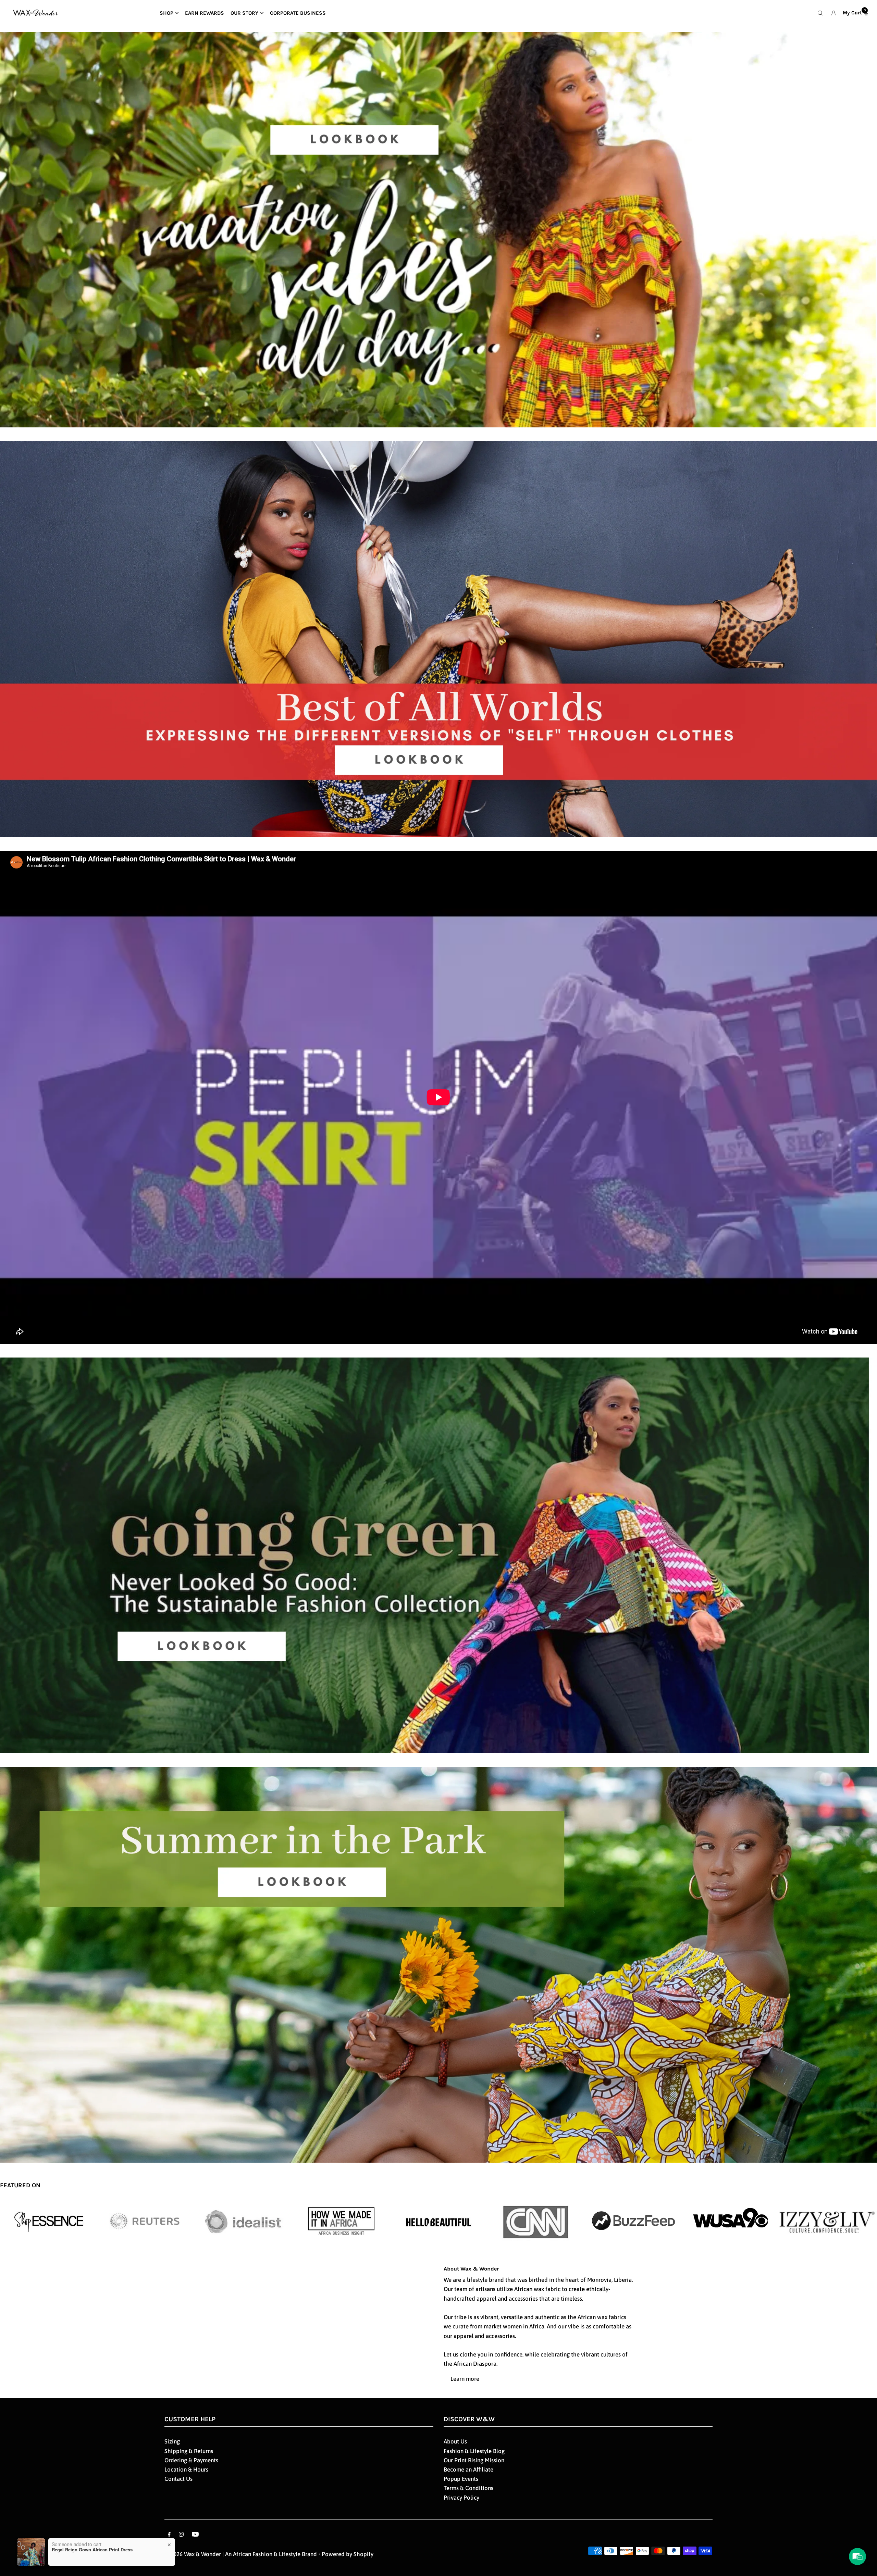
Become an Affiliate (468, 2469)
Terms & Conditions (468, 2488)
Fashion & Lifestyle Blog (474, 2451)
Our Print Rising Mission (474, 2460)
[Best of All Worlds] (438, 646)
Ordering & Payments (191, 2460)
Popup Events (461, 2479)
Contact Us (178, 2479)
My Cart (854, 12)
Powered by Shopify (348, 2554)
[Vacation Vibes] (438, 237)
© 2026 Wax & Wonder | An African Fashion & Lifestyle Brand (241, 2554)
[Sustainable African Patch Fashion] (438, 1562)
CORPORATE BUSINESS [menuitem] (298, 13)
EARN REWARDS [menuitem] (205, 13)
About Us (455, 2441)
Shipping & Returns (189, 2451)
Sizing (172, 2441)
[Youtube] (195, 2535)
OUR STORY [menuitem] (244, 13)
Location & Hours (186, 2469)
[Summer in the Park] (438, 1965)
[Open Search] (820, 13)
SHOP (166, 13)
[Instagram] (181, 2535)
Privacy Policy (461, 2498)
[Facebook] (169, 2535)
